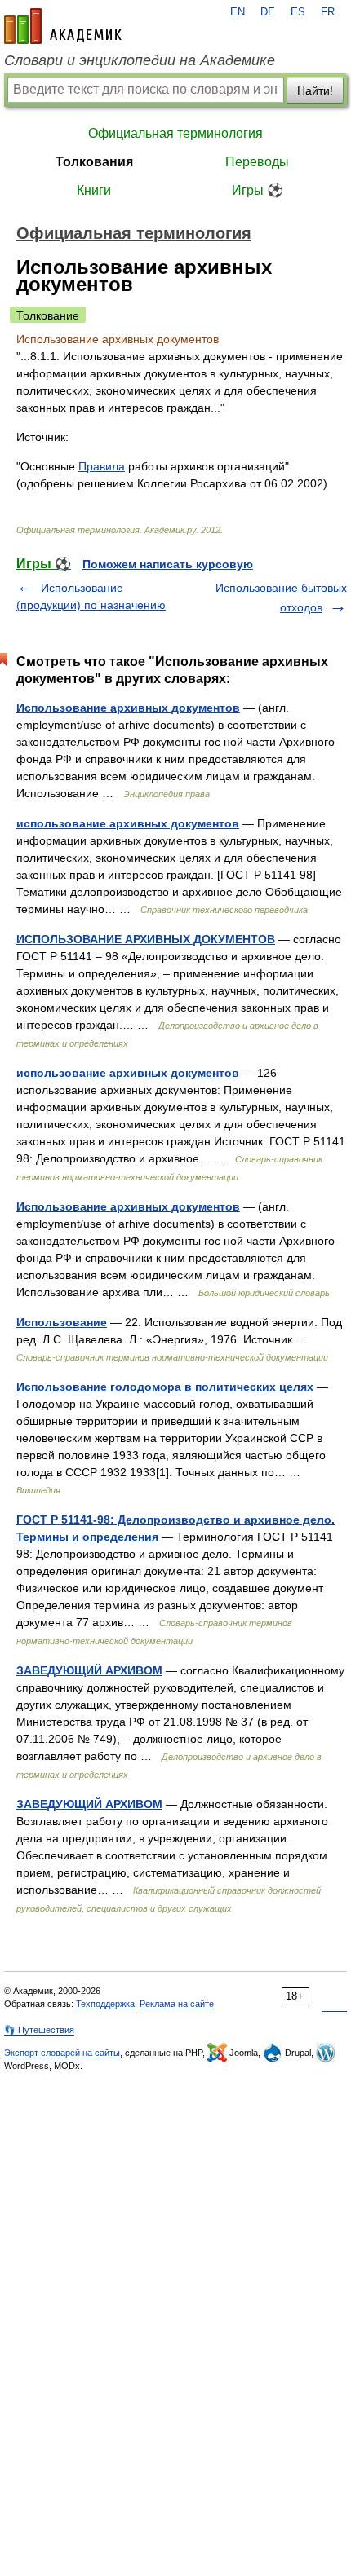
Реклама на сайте (177, 2004)
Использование (62, 1322)
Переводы (257, 162)
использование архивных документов (128, 823)
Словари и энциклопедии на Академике (140, 60)
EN (238, 12)
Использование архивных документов (128, 708)
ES (298, 12)
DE (268, 12)
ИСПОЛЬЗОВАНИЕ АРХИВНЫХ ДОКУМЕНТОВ (146, 939)
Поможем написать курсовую (168, 564)
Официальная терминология (175, 133)
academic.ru (63, 26)
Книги (94, 190)
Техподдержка (105, 2004)
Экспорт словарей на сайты (62, 2053)
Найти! (315, 90)
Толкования (94, 162)
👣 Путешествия (39, 2030)
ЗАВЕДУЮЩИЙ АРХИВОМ (89, 1670)
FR (328, 12)
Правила (102, 466)
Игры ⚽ (258, 190)
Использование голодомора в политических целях (165, 1387)
